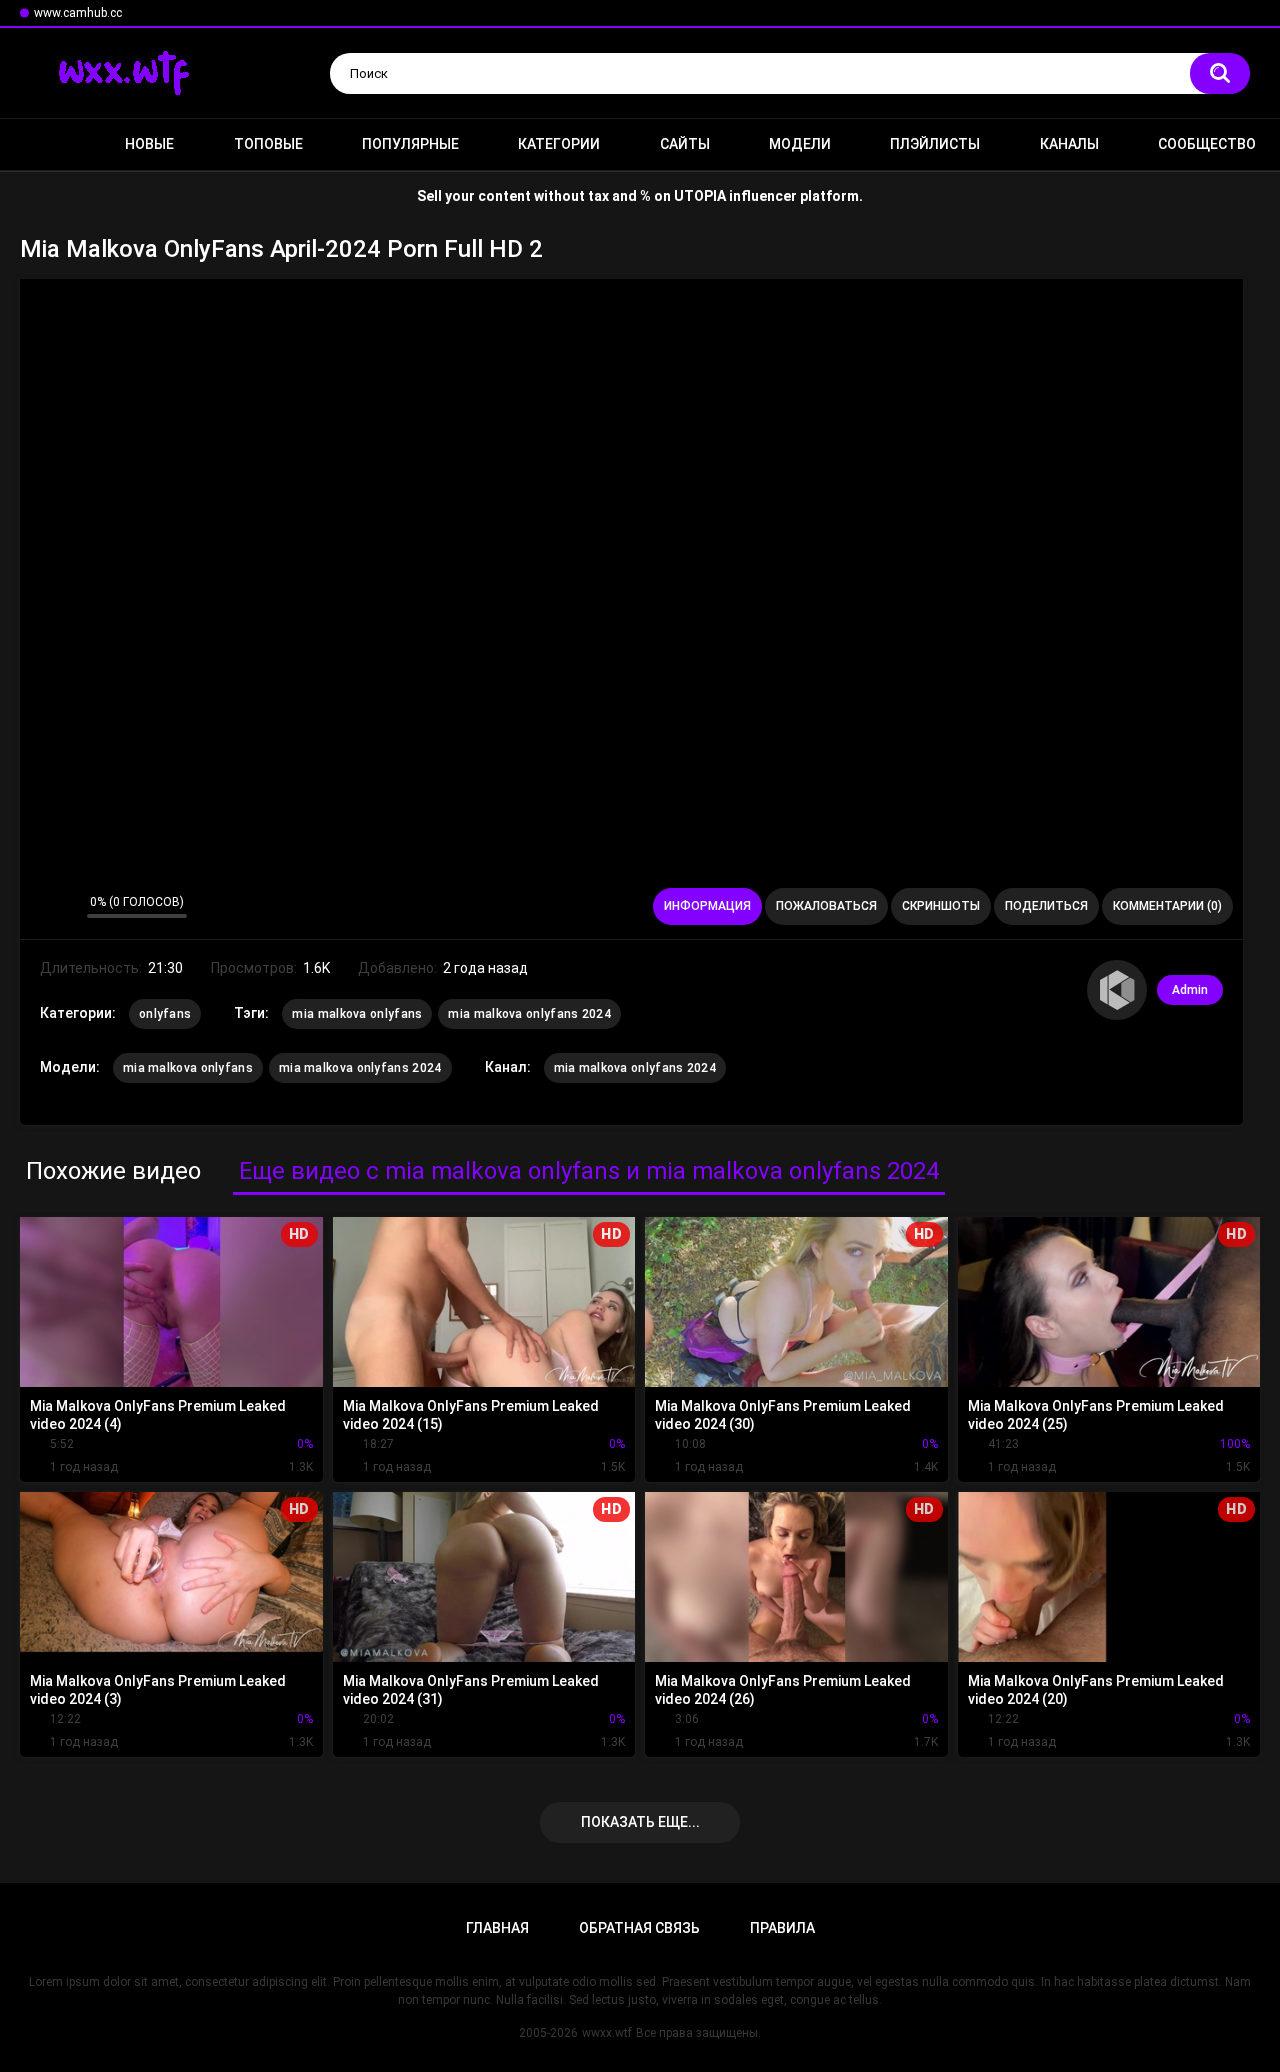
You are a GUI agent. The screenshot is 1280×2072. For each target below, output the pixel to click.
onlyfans (165, 1014)
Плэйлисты (935, 144)
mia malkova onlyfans (357, 1014)
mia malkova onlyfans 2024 (529, 1014)
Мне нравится (40, 907)
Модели (800, 144)
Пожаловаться (826, 906)
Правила (782, 1928)
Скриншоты (941, 906)
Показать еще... (640, 1822)
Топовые (268, 144)
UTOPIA (700, 196)
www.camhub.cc (78, 13)
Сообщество (1207, 144)
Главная (45, 144)
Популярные (410, 144)
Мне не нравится (66, 907)
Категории (559, 144)
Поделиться (1046, 906)
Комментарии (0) (1167, 906)
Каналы (1069, 144)
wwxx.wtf (607, 2033)
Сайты (685, 144)
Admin (1190, 990)
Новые (149, 144)
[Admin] (1117, 990)
